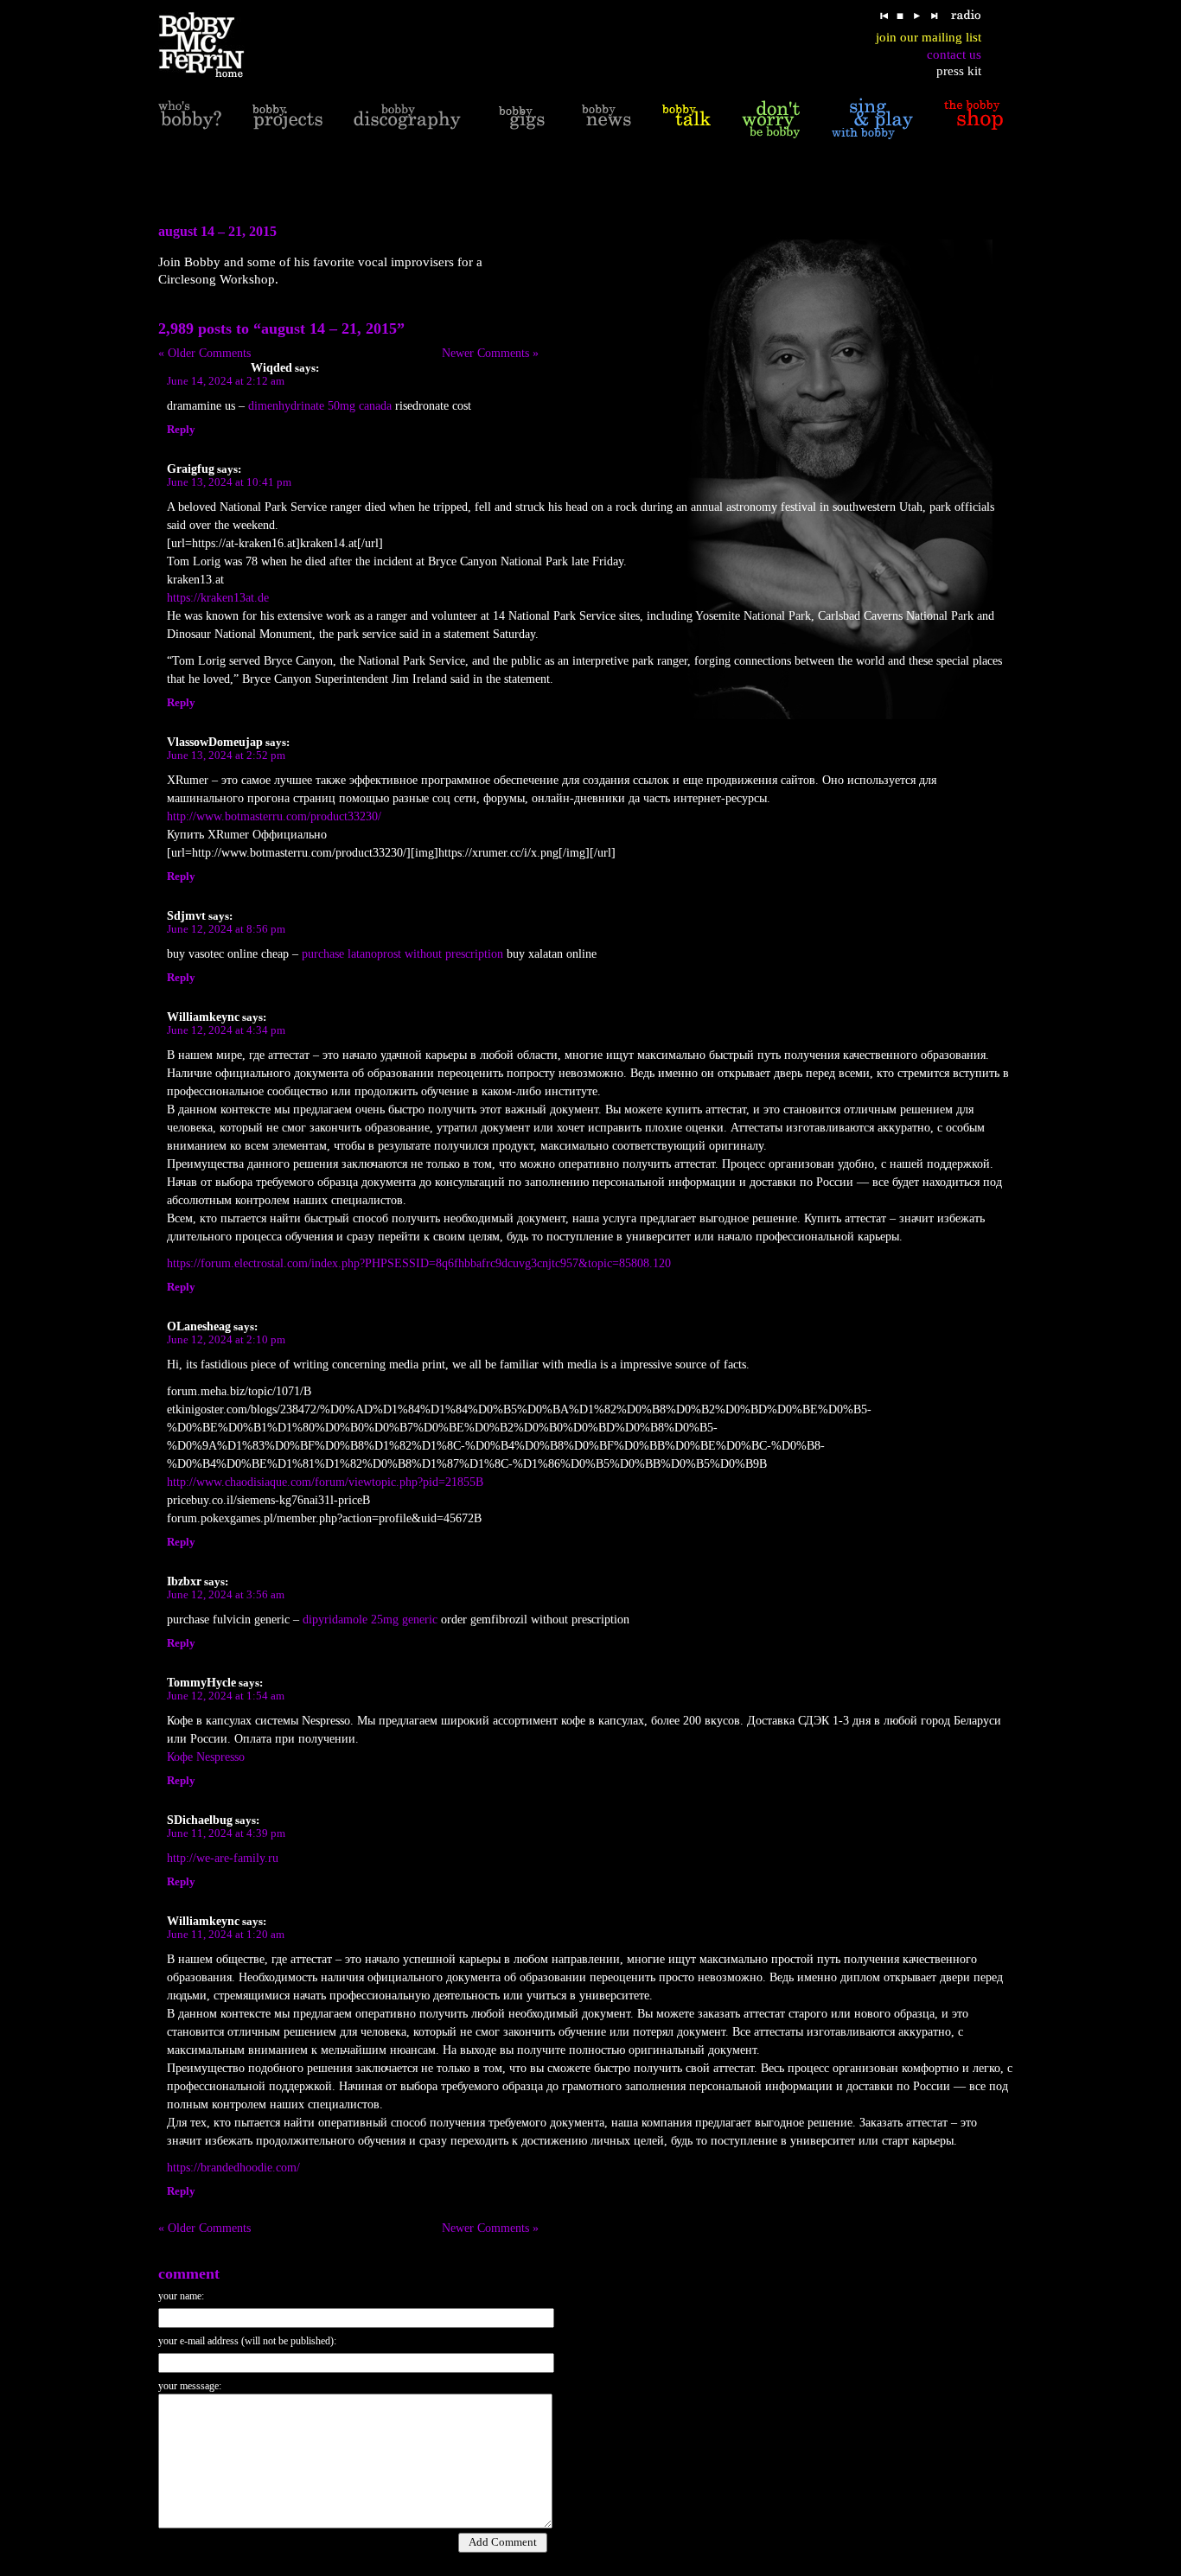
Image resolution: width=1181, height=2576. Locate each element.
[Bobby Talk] (686, 118)
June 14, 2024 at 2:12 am (226, 381)
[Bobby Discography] (407, 118)
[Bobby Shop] (974, 118)
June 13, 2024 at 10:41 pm (229, 482)
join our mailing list (929, 37)
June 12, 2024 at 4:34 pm (226, 1030)
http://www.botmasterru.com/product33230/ (274, 816)
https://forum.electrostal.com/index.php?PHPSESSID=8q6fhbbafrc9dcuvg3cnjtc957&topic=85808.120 (419, 1263)
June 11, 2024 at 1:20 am (226, 1935)
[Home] (212, 45)
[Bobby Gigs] (521, 118)
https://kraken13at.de (218, 598)
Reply (181, 430)
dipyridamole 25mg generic (370, 1620)
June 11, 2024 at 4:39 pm (226, 1833)
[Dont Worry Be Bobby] (771, 118)
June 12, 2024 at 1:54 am (226, 1696)
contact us (954, 54)
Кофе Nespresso (206, 1757)
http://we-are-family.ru (223, 1858)
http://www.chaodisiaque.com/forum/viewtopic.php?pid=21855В (327, 1482)
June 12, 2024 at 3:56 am (226, 1595)
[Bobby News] (606, 118)
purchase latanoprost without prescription (402, 954)
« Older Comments (204, 353)
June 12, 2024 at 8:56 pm (226, 929)
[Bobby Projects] (287, 118)
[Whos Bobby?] (190, 118)
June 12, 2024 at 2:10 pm (226, 1340)
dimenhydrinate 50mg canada (320, 406)
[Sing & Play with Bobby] (872, 118)
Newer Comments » (490, 353)
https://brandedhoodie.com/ (233, 2168)
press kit (959, 71)
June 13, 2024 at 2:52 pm (226, 756)
